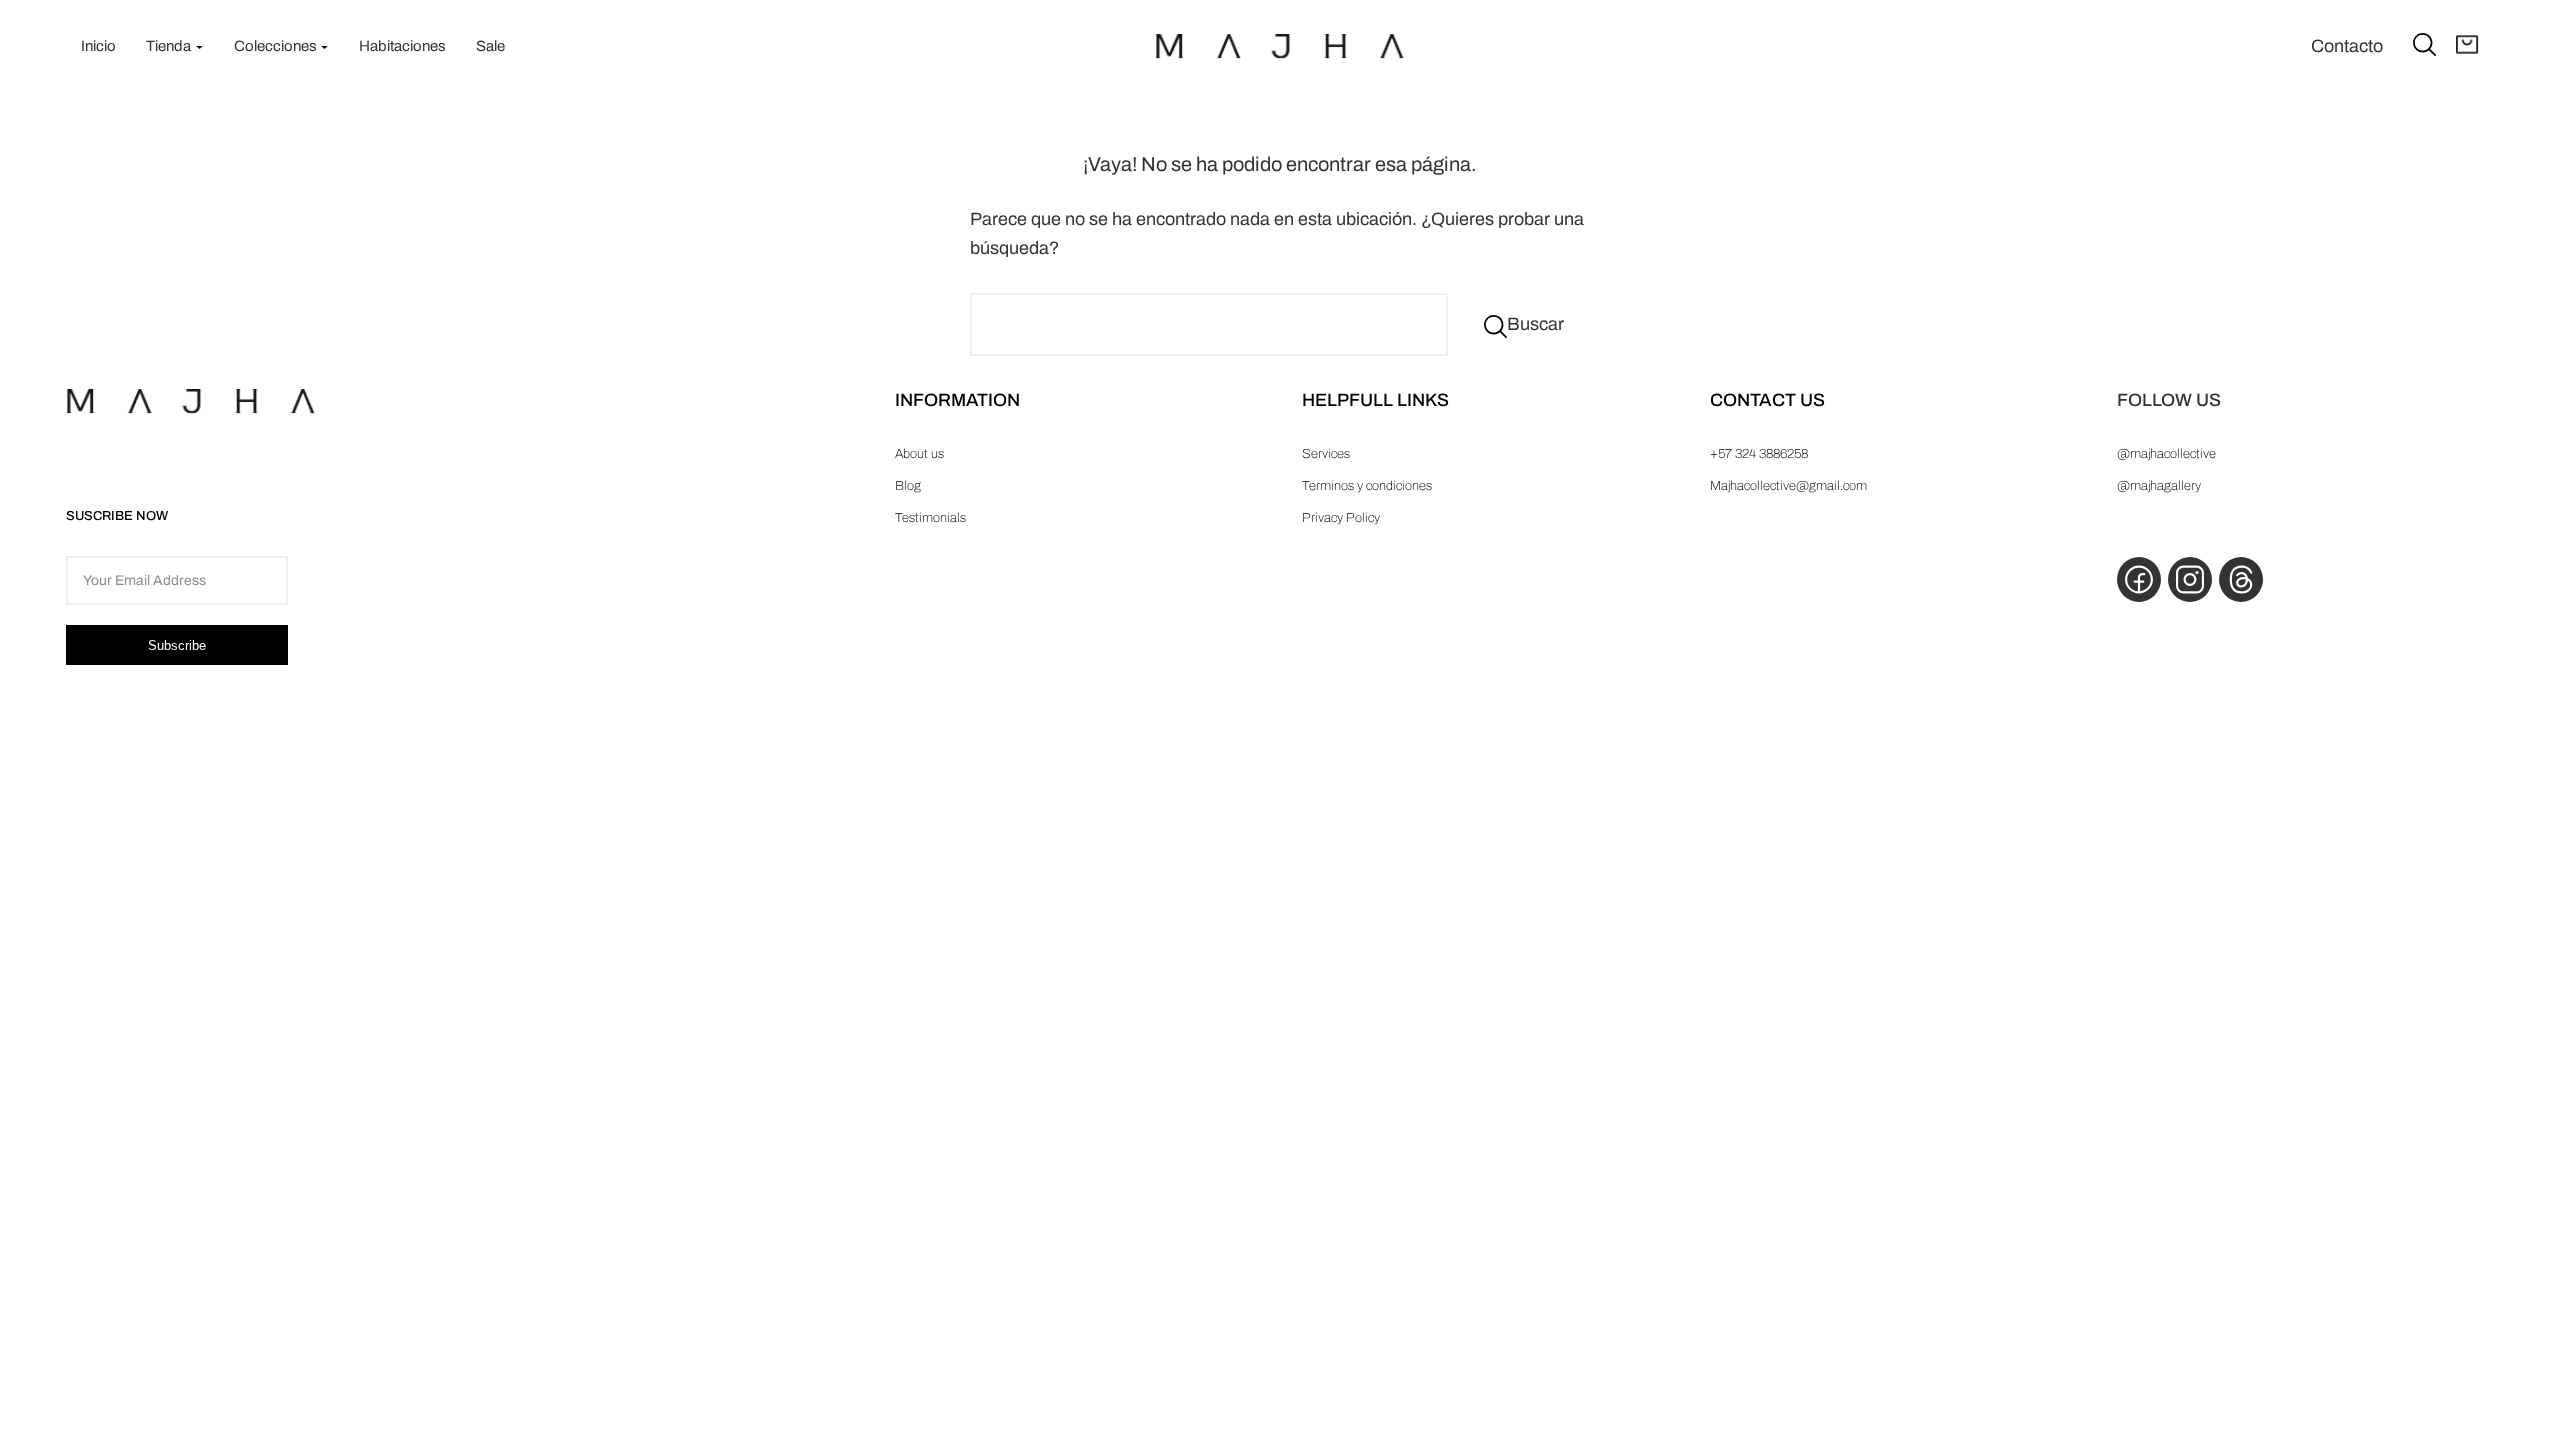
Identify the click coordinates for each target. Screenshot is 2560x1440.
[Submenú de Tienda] (199, 46)
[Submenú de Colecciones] (324, 46)
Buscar (1535, 324)
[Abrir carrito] (2467, 46)
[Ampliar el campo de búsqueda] (2424, 43)
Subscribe (177, 645)
